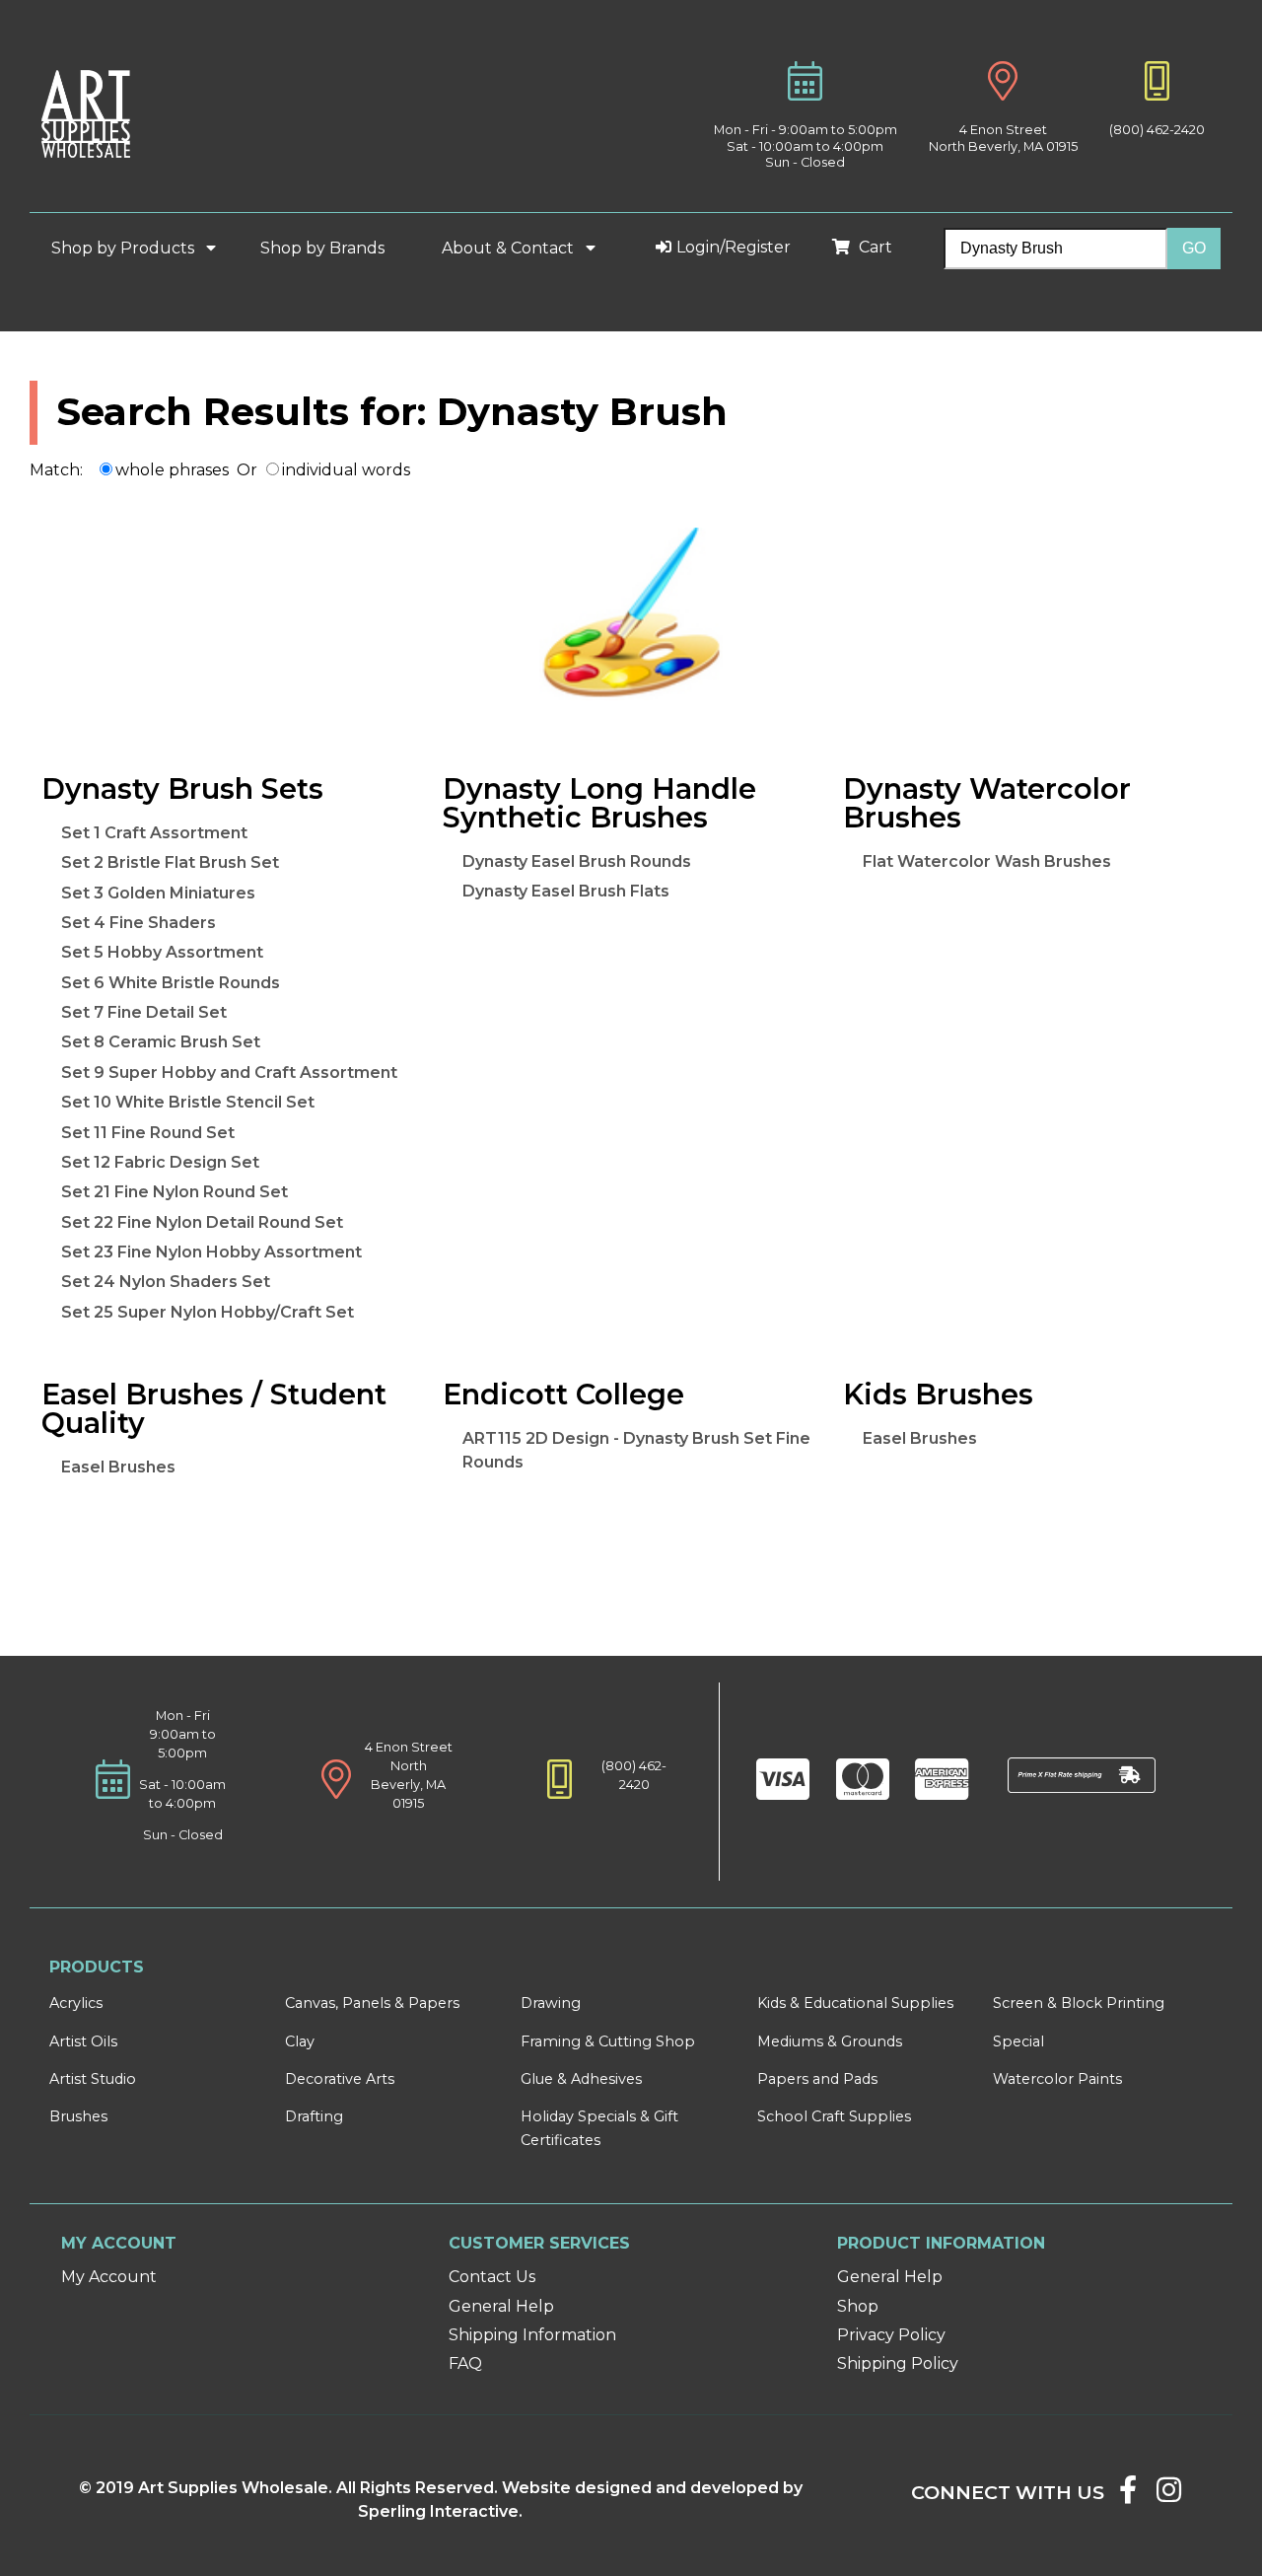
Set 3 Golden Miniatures (158, 893)
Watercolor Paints (1057, 2079)
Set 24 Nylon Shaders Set (166, 1282)
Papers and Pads (817, 2079)
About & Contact (510, 248)
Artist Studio (93, 2079)
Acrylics (76, 2003)
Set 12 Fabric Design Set (160, 1162)
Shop (858, 2306)
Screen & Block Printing (1079, 2003)
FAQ (465, 2363)
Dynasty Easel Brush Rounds (577, 861)
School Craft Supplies (834, 2116)
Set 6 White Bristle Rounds (171, 983)
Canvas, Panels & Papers (372, 2003)
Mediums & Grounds (830, 2041)
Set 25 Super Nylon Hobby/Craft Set (208, 1312)
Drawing (551, 2003)
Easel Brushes (118, 1467)
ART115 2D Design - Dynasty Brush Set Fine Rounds (636, 1450)
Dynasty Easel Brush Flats (566, 891)
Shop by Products (125, 248)
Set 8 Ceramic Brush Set (161, 1042)
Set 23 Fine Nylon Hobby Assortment (211, 1252)
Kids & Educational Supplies (855, 2003)
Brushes (78, 2116)
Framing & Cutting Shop (608, 2041)
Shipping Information (532, 2335)
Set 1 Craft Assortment (154, 833)
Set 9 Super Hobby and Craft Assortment (229, 1073)
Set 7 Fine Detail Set (144, 1012)
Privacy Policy (891, 2335)
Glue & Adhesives (581, 2079)
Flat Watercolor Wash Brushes (987, 861)
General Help (501, 2306)
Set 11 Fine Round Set (148, 1133)
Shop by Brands (330, 248)
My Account (109, 2277)
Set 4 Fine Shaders (139, 923)
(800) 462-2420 (1157, 130)
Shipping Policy (898, 2363)
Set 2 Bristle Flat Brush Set (170, 862)
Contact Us (492, 2277)
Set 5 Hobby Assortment (162, 952)
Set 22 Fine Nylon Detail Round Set (202, 1222)
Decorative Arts (340, 2079)
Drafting (314, 2116)
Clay (300, 2041)
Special (1018, 2041)
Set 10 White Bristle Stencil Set (188, 1102)
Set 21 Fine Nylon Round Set (175, 1192)
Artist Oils (83, 2041)
